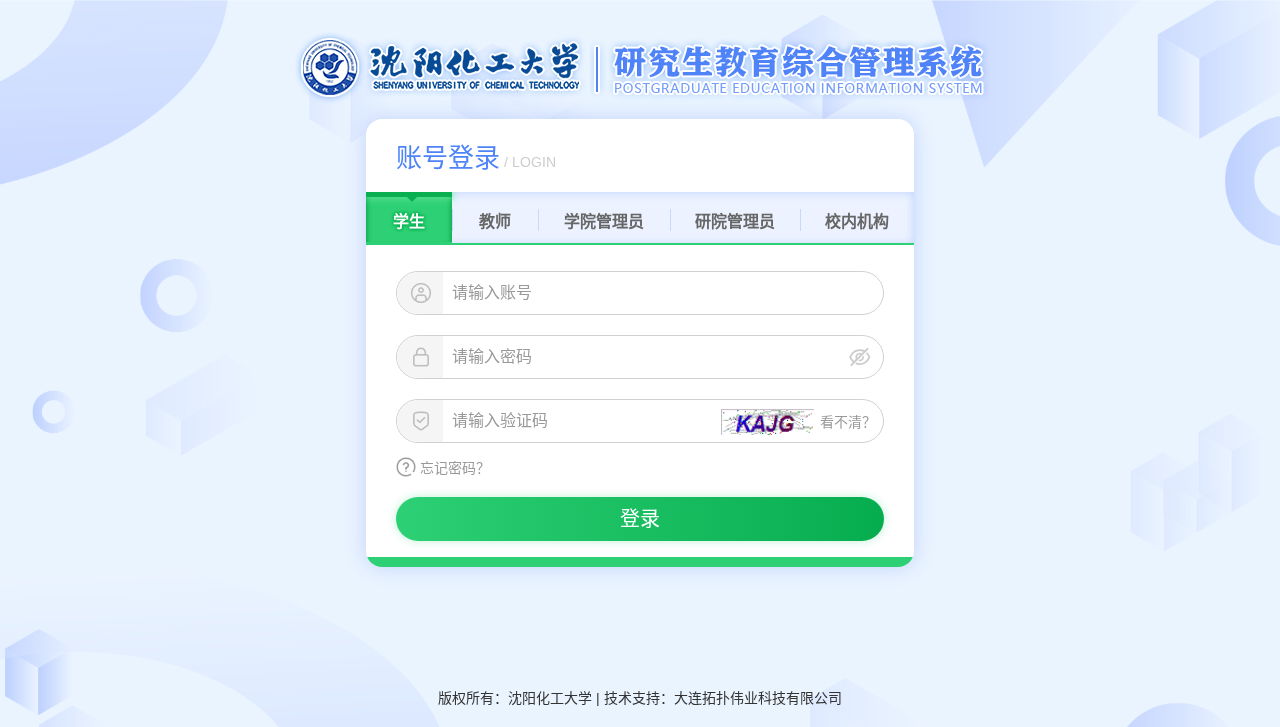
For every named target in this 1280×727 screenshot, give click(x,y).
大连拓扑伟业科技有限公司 (758, 698)
